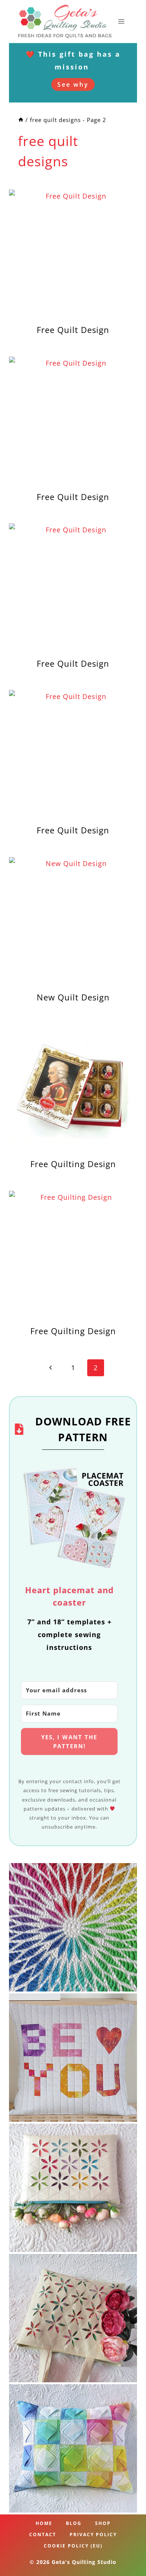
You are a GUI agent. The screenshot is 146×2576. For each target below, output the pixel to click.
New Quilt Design (73, 997)
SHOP (103, 2523)
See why (73, 84)
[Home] (21, 120)
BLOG (74, 2523)
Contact (43, 2535)
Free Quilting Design (73, 1164)
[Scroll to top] (128, 2547)
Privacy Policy (93, 2535)
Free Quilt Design (73, 330)
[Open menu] (121, 21)
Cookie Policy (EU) (73, 2546)
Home (44, 2523)
